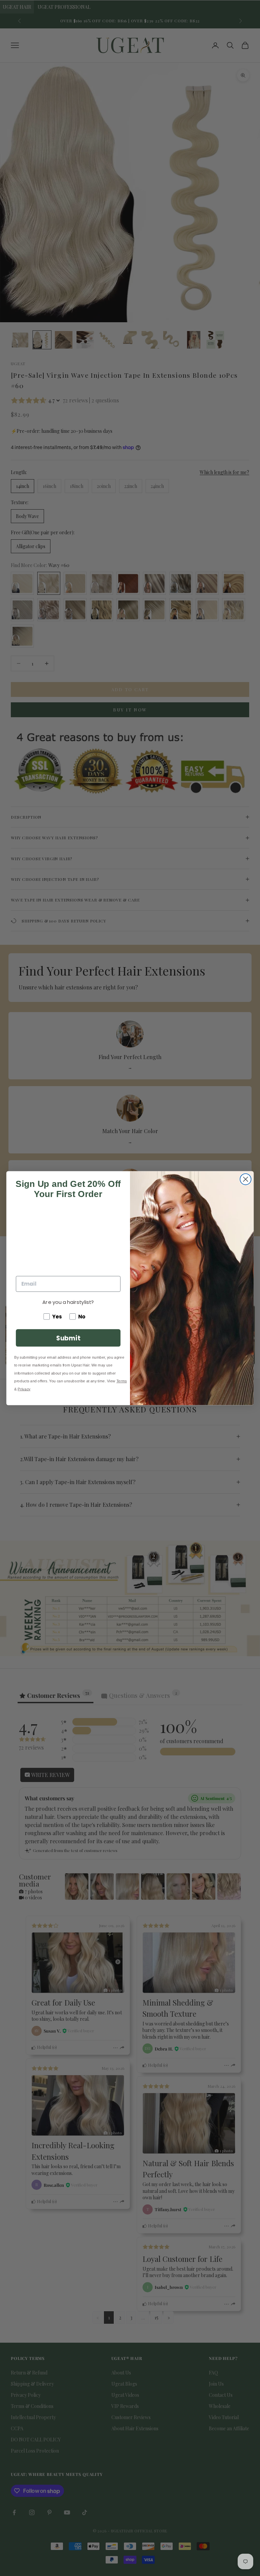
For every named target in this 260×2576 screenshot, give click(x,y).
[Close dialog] (246, 1179)
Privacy (24, 1389)
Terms (122, 1381)
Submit (68, 1338)
